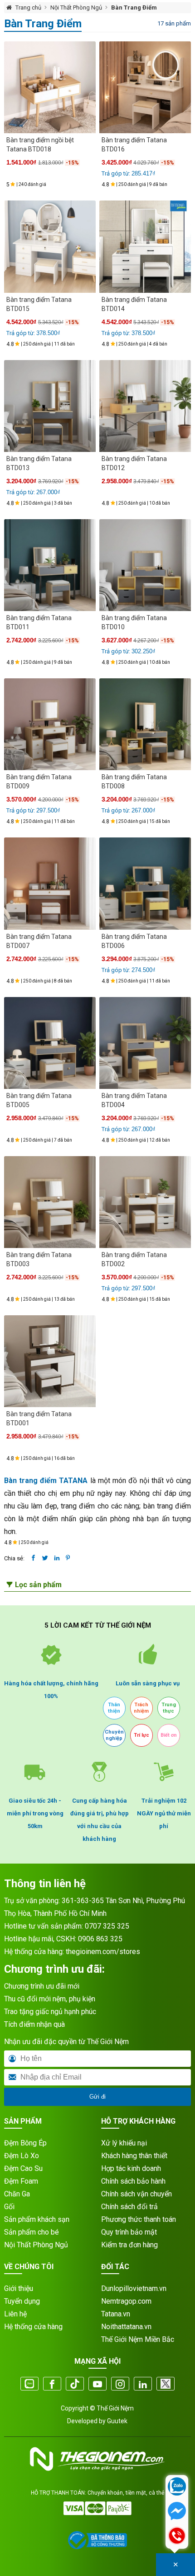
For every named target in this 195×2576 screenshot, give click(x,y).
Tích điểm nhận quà (34, 2024)
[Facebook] (52, 2385)
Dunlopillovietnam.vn (134, 2288)
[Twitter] (166, 2385)
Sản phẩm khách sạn (37, 2219)
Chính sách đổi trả (129, 2207)
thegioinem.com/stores (103, 1952)
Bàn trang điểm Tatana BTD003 (39, 1259)
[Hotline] (177, 2536)
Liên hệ (15, 2314)
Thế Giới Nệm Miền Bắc (138, 2339)
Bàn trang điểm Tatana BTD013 (39, 463)
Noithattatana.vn (126, 2327)
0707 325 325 (107, 1926)
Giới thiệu (19, 2288)
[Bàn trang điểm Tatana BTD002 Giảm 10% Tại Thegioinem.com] (145, 1202)
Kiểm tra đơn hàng (129, 2245)
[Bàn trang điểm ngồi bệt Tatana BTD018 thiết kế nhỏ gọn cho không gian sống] (50, 87)
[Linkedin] (143, 2385)
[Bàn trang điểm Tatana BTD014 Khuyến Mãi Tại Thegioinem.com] (145, 246)
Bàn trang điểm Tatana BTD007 (39, 941)
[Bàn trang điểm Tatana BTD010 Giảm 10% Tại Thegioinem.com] (145, 565)
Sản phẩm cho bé (32, 2232)
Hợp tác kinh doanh (131, 2168)
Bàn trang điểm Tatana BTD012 (134, 463)
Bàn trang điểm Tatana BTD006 (134, 941)
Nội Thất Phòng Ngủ (76, 8)
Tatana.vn (116, 2314)
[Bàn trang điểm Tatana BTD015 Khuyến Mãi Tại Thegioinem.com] (50, 246)
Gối (9, 2207)
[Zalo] (29, 2385)
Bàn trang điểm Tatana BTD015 (39, 304)
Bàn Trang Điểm (134, 8)
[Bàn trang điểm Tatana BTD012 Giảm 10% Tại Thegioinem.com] (145, 406)
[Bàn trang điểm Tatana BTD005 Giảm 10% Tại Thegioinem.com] (50, 1043)
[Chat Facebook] (177, 2512)
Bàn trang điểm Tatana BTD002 (134, 1259)
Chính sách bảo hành (133, 2181)
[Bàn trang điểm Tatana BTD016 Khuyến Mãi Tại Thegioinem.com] (145, 87)
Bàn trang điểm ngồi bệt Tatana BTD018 (40, 145)
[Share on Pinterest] (68, 1558)
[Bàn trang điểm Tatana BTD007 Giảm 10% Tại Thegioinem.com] (50, 883)
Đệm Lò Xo (22, 2156)
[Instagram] (120, 2385)
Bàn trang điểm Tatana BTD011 (39, 622)
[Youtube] (97, 2385)
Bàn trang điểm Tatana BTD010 (134, 622)
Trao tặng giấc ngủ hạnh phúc (50, 2012)
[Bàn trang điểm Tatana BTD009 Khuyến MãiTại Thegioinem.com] (50, 724)
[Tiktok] (75, 2385)
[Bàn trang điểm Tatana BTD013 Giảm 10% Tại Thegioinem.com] (50, 406)
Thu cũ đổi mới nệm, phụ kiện (50, 1999)
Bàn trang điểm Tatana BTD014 (134, 304)
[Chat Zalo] (177, 2487)
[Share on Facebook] (33, 1558)
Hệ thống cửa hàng (33, 2327)
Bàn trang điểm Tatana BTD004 (134, 1100)
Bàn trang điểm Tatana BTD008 (134, 782)
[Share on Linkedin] (57, 1558)
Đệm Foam (21, 2181)
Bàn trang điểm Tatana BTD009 (39, 782)
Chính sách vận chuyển (136, 2194)
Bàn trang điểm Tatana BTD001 (39, 1418)
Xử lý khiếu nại (124, 2143)
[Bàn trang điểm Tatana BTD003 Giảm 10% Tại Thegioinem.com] (50, 1202)
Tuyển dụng (22, 2301)
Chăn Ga (17, 2194)
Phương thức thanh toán (139, 2219)
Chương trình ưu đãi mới (42, 1986)
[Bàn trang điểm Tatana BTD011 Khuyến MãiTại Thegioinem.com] (50, 565)
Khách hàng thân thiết (134, 2156)
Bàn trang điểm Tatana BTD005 (39, 1100)
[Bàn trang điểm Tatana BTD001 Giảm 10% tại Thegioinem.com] (50, 1361)
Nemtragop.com (126, 2301)
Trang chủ (28, 8)
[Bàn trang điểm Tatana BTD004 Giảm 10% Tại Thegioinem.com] (145, 1043)
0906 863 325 (100, 1939)
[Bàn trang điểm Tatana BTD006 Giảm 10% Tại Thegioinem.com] (145, 883)
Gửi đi (97, 2097)
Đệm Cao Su (23, 2168)
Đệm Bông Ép (25, 2143)
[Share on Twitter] (45, 1558)
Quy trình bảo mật (129, 2232)
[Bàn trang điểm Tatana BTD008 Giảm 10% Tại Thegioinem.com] (145, 724)
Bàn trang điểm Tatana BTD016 (134, 145)
